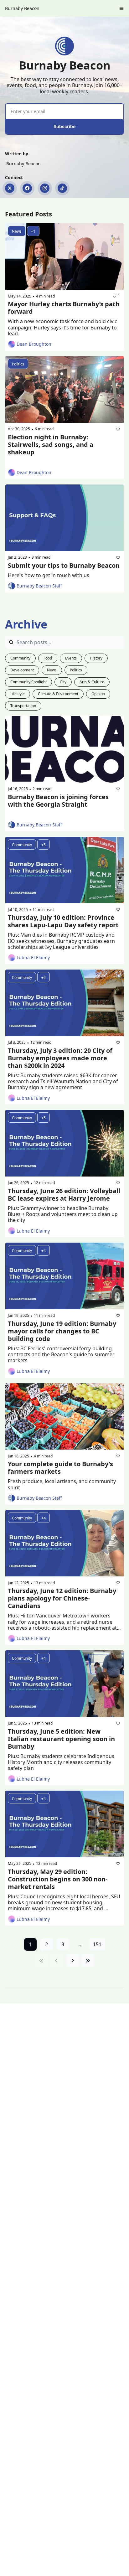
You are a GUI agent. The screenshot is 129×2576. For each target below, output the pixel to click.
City (63, 682)
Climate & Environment (58, 694)
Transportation (23, 706)
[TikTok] (62, 188)
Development (22, 670)
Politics (76, 670)
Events (71, 658)
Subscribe (64, 126)
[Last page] (88, 1961)
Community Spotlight (28, 682)
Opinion (98, 694)
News (52, 670)
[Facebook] (27, 188)
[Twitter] (10, 188)
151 (97, 1944)
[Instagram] (45, 188)
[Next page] (73, 1961)
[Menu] (121, 8)
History (96, 658)
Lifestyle (18, 694)
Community (20, 658)
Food (48, 658)
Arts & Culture (92, 682)
